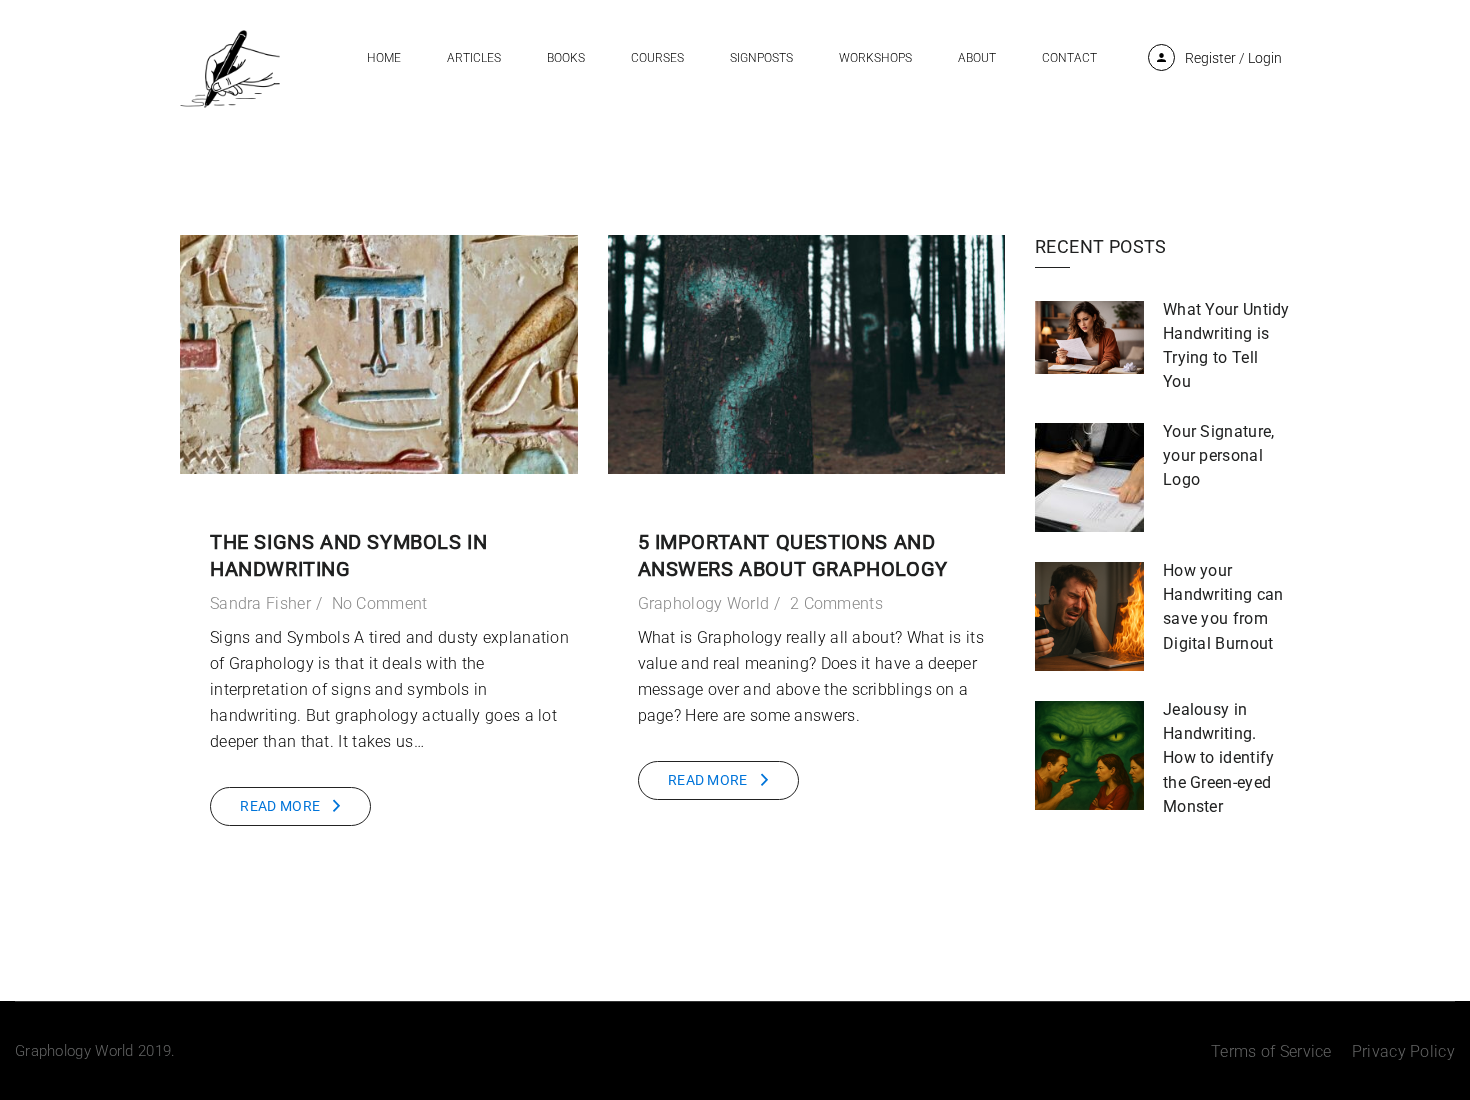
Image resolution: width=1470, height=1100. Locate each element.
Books (566, 58)
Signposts (761, 58)
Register (1210, 58)
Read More (280, 806)
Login (1265, 58)
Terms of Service (1271, 1051)
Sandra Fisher (260, 603)
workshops (875, 58)
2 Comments (836, 603)
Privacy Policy (1403, 1051)
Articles (474, 58)
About (977, 58)
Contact (1069, 58)
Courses (657, 58)
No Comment (380, 603)
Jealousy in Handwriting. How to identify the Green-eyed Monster (1219, 757)
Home (384, 58)
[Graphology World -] (230, 67)
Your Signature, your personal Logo (1219, 455)
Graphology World (704, 603)
